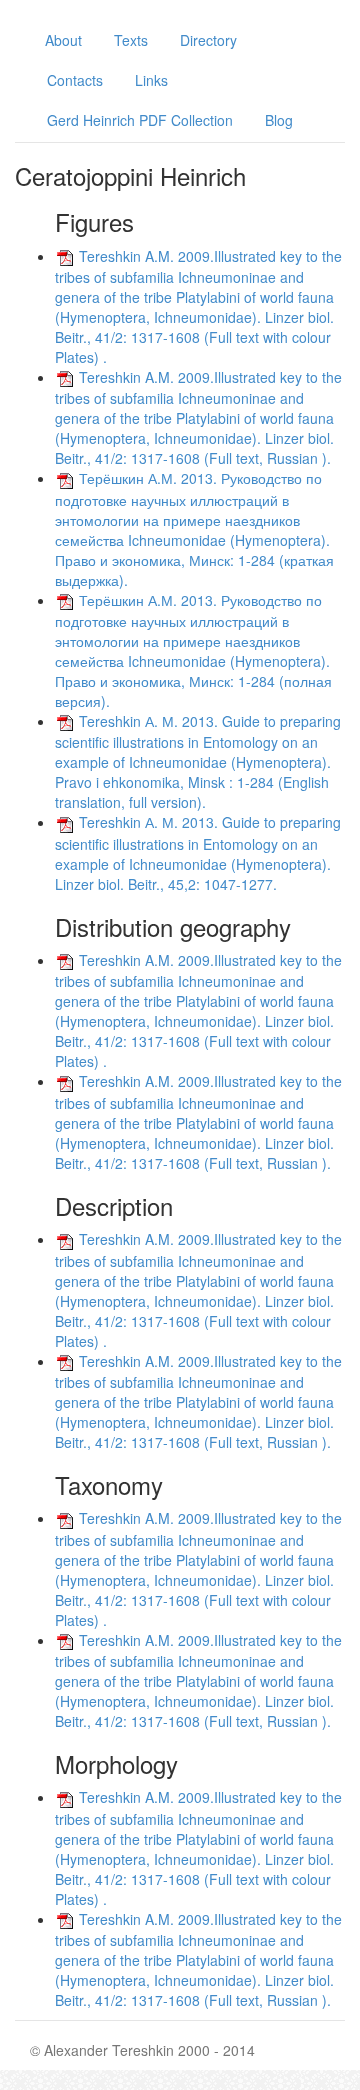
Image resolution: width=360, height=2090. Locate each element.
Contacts (75, 80)
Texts (131, 40)
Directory (208, 40)
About (63, 40)
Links (151, 80)
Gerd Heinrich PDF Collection (140, 120)
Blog (279, 120)
